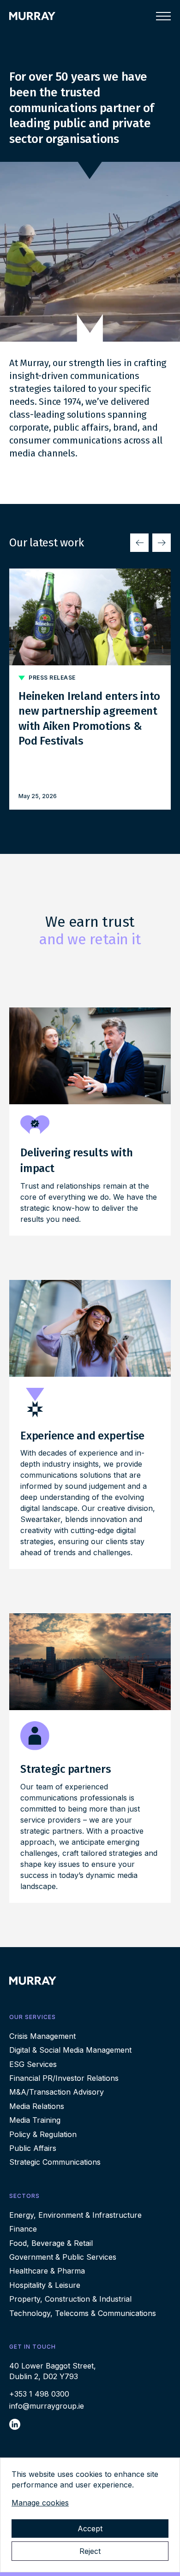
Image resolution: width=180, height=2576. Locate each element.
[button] (139, 543)
